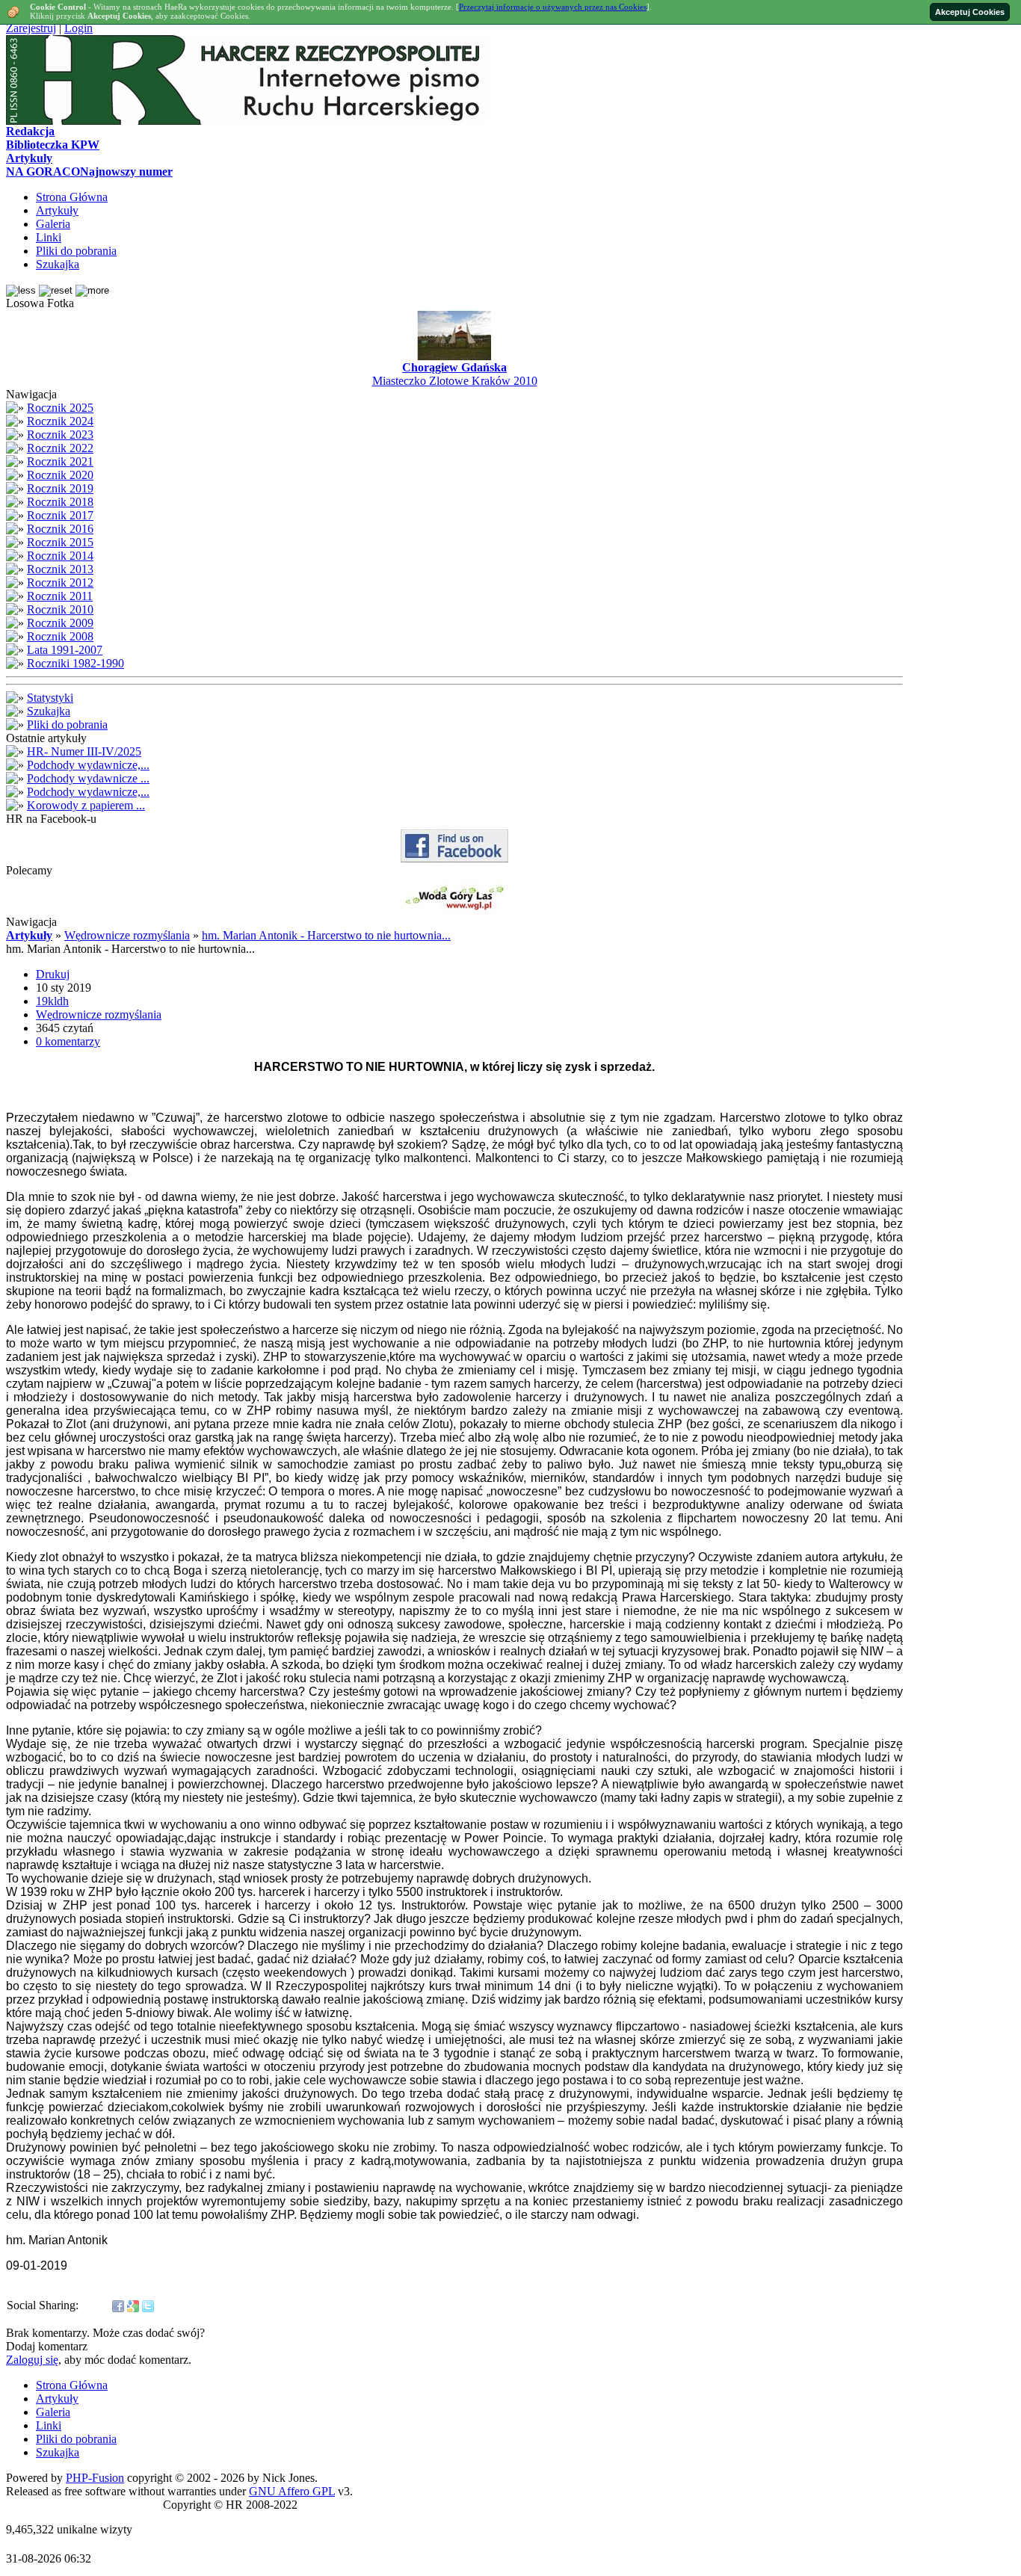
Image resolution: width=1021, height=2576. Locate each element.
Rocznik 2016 (60, 529)
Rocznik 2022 (60, 448)
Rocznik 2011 (60, 596)
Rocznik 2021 (60, 461)
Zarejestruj (31, 28)
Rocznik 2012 (60, 583)
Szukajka (49, 711)
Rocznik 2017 (60, 515)
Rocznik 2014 (60, 556)
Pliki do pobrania (67, 725)
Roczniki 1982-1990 (75, 663)
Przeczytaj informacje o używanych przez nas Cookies (553, 7)
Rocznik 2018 (60, 502)
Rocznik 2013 (60, 569)
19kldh (52, 1001)
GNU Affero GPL (292, 2491)
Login (78, 28)
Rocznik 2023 (60, 435)
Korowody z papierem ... (86, 805)
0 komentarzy (68, 1041)
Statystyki (50, 698)
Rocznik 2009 (60, 623)
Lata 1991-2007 (65, 650)
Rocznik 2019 (60, 488)
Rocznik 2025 (60, 408)
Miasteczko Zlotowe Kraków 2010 (455, 381)
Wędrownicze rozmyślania (127, 935)
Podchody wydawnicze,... (88, 765)
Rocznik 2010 (60, 609)
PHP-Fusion (95, 2478)
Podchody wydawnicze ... (88, 778)
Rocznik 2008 (60, 636)
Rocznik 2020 (60, 475)
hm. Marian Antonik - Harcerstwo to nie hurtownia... (326, 935)
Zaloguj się (32, 2360)
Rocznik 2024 (60, 421)
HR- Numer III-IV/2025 (84, 751)
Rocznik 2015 (60, 542)
